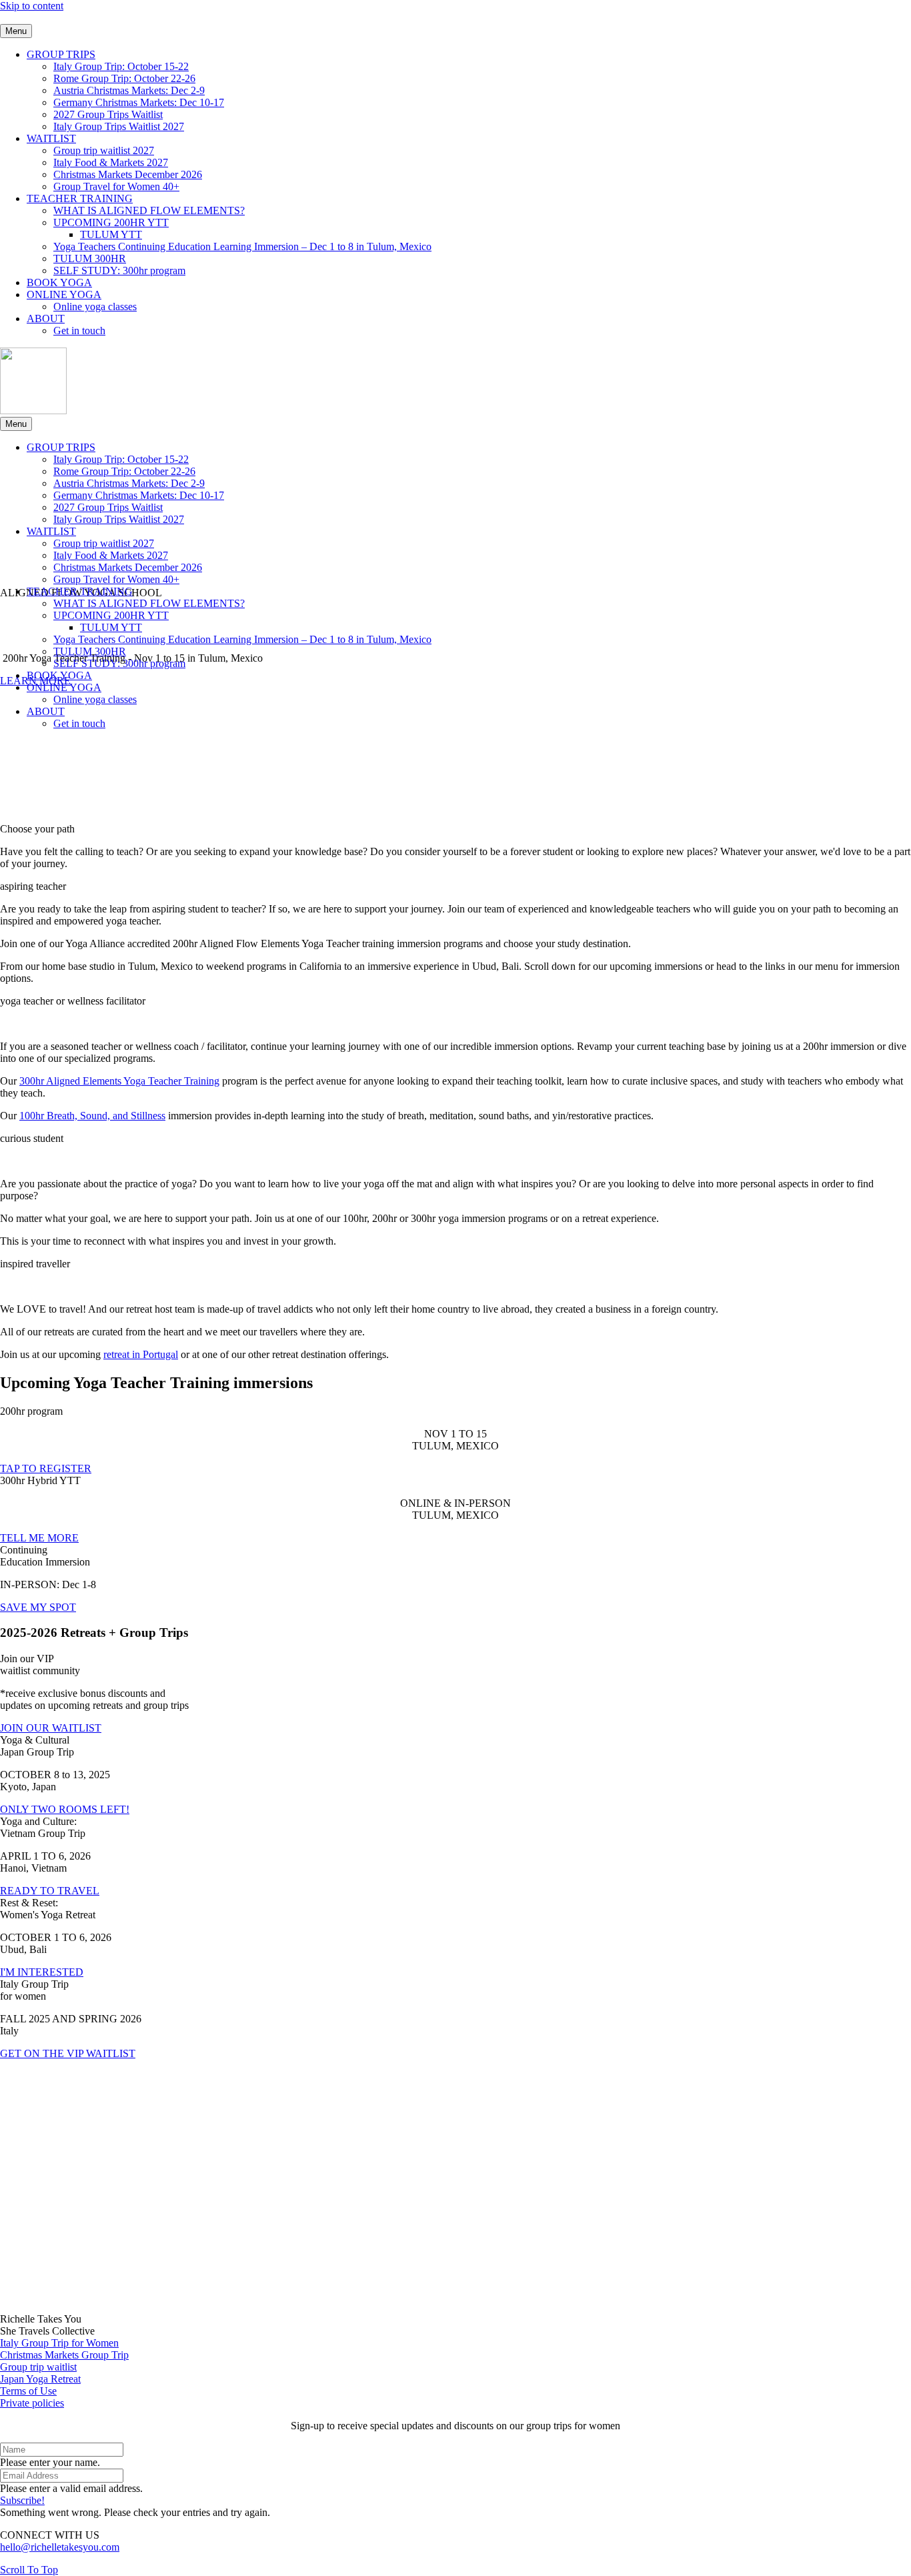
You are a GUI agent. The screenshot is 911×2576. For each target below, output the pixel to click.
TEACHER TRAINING (80, 198)
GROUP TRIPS (61, 54)
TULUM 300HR (90, 258)
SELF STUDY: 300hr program (119, 270)
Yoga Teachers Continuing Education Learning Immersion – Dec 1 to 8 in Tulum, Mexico (242, 246)
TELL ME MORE (39, 1538)
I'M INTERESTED (42, 1972)
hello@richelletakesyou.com (60, 2547)
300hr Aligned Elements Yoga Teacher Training (119, 1081)
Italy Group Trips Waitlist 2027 (119, 126)
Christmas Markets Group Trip (64, 2355)
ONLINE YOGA (64, 294)
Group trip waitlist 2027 (104, 150)
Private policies (32, 2403)
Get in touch (79, 331)
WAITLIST (51, 138)
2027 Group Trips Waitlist (108, 114)
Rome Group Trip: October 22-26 (124, 78)
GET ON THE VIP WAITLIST (68, 2053)
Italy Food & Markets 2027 (111, 162)
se (52, 2391)
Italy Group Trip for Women (59, 2343)
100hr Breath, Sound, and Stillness (92, 1116)
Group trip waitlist (38, 2367)
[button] (455, 886)
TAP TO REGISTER (46, 1468)
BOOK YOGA (59, 282)
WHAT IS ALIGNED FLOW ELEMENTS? (149, 210)
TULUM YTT (111, 234)
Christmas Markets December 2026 (128, 174)
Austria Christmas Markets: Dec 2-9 (129, 90)
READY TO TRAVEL (50, 1891)
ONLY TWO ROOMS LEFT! (65, 1809)
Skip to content (32, 6)
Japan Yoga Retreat (40, 2379)
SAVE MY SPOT (38, 1607)
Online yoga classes (95, 306)
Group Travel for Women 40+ (116, 186)
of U (37, 2391)
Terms (13, 2391)
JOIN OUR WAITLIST (51, 1728)
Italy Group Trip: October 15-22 (121, 66)
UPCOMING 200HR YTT (111, 222)
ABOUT (46, 318)
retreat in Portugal (141, 1354)
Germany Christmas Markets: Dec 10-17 (139, 102)
